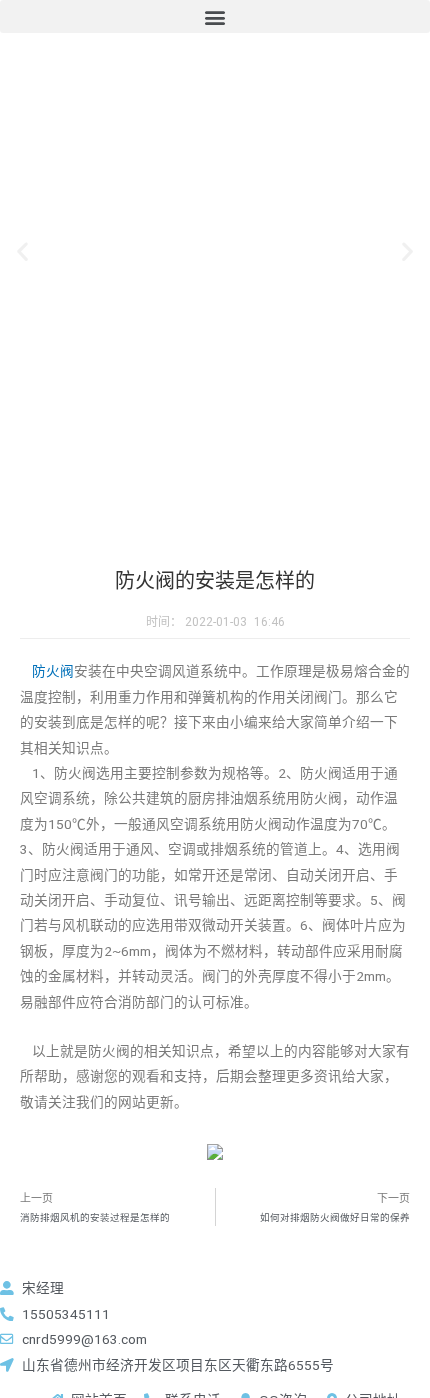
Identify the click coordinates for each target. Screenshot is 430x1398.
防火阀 (53, 671)
